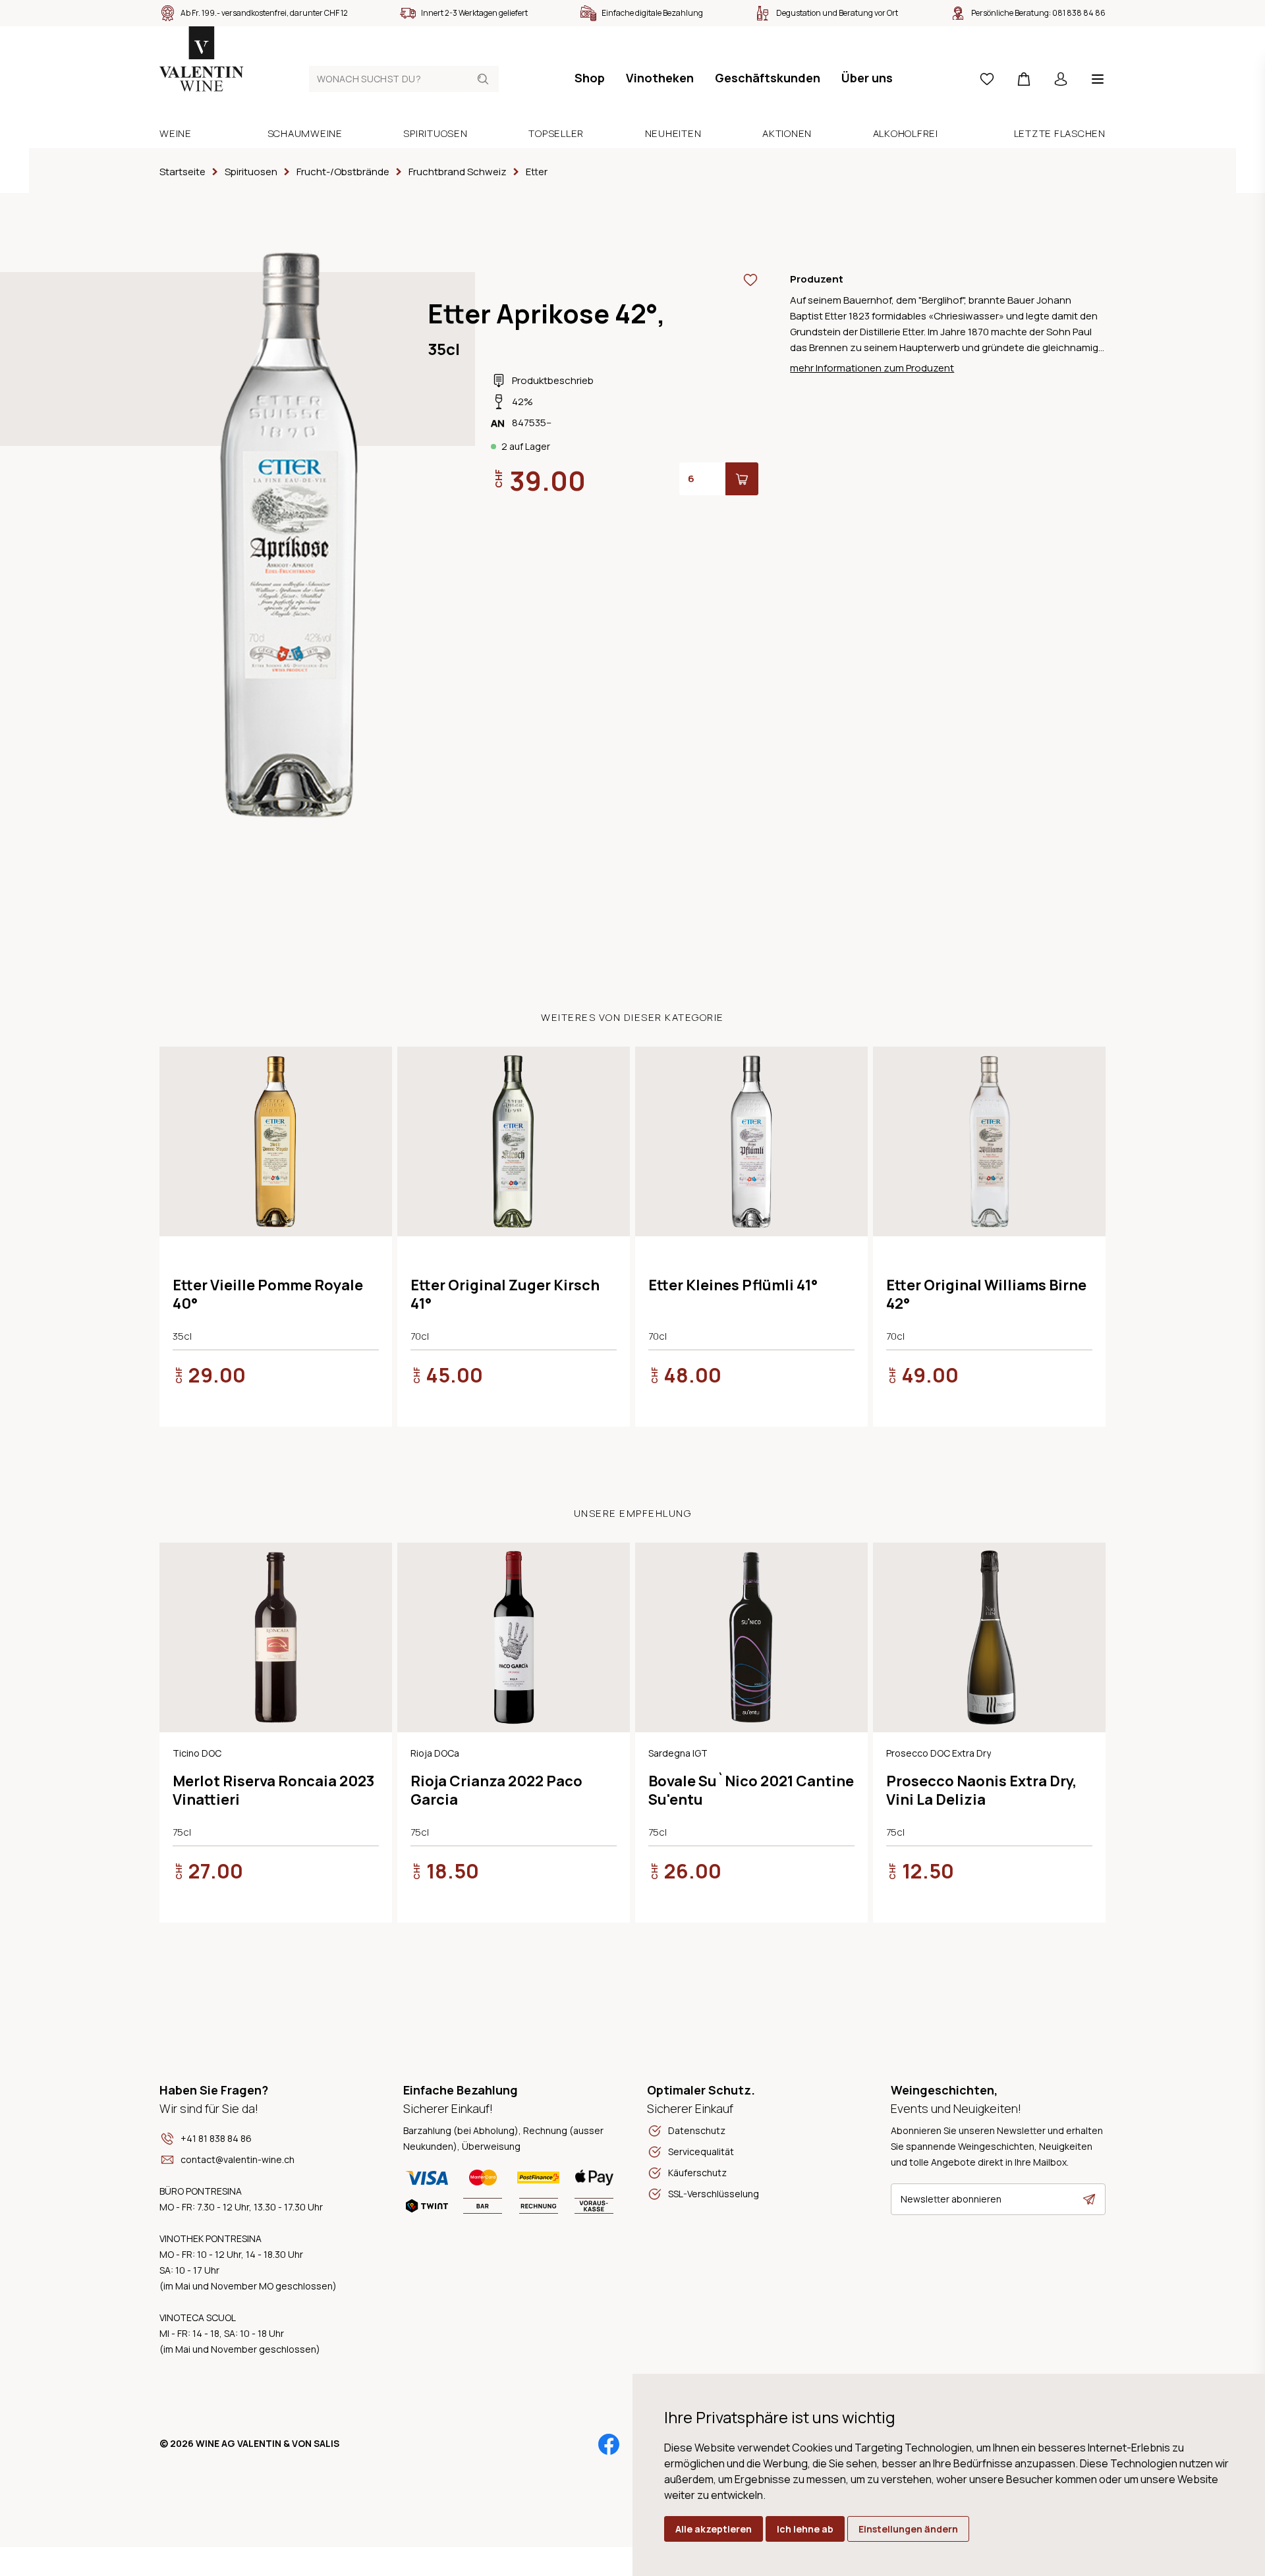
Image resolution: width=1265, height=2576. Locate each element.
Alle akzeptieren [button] (714, 2529)
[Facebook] (609, 2444)
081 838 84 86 (1079, 13)
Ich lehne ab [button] (805, 2529)
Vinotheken (660, 78)
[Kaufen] (742, 479)
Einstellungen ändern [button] (908, 2529)
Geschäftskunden (768, 78)
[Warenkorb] (1024, 79)
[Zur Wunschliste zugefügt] (750, 280)
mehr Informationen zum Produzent (872, 368)
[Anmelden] (1061, 79)
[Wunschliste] (987, 79)
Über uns (867, 78)
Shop (590, 78)
